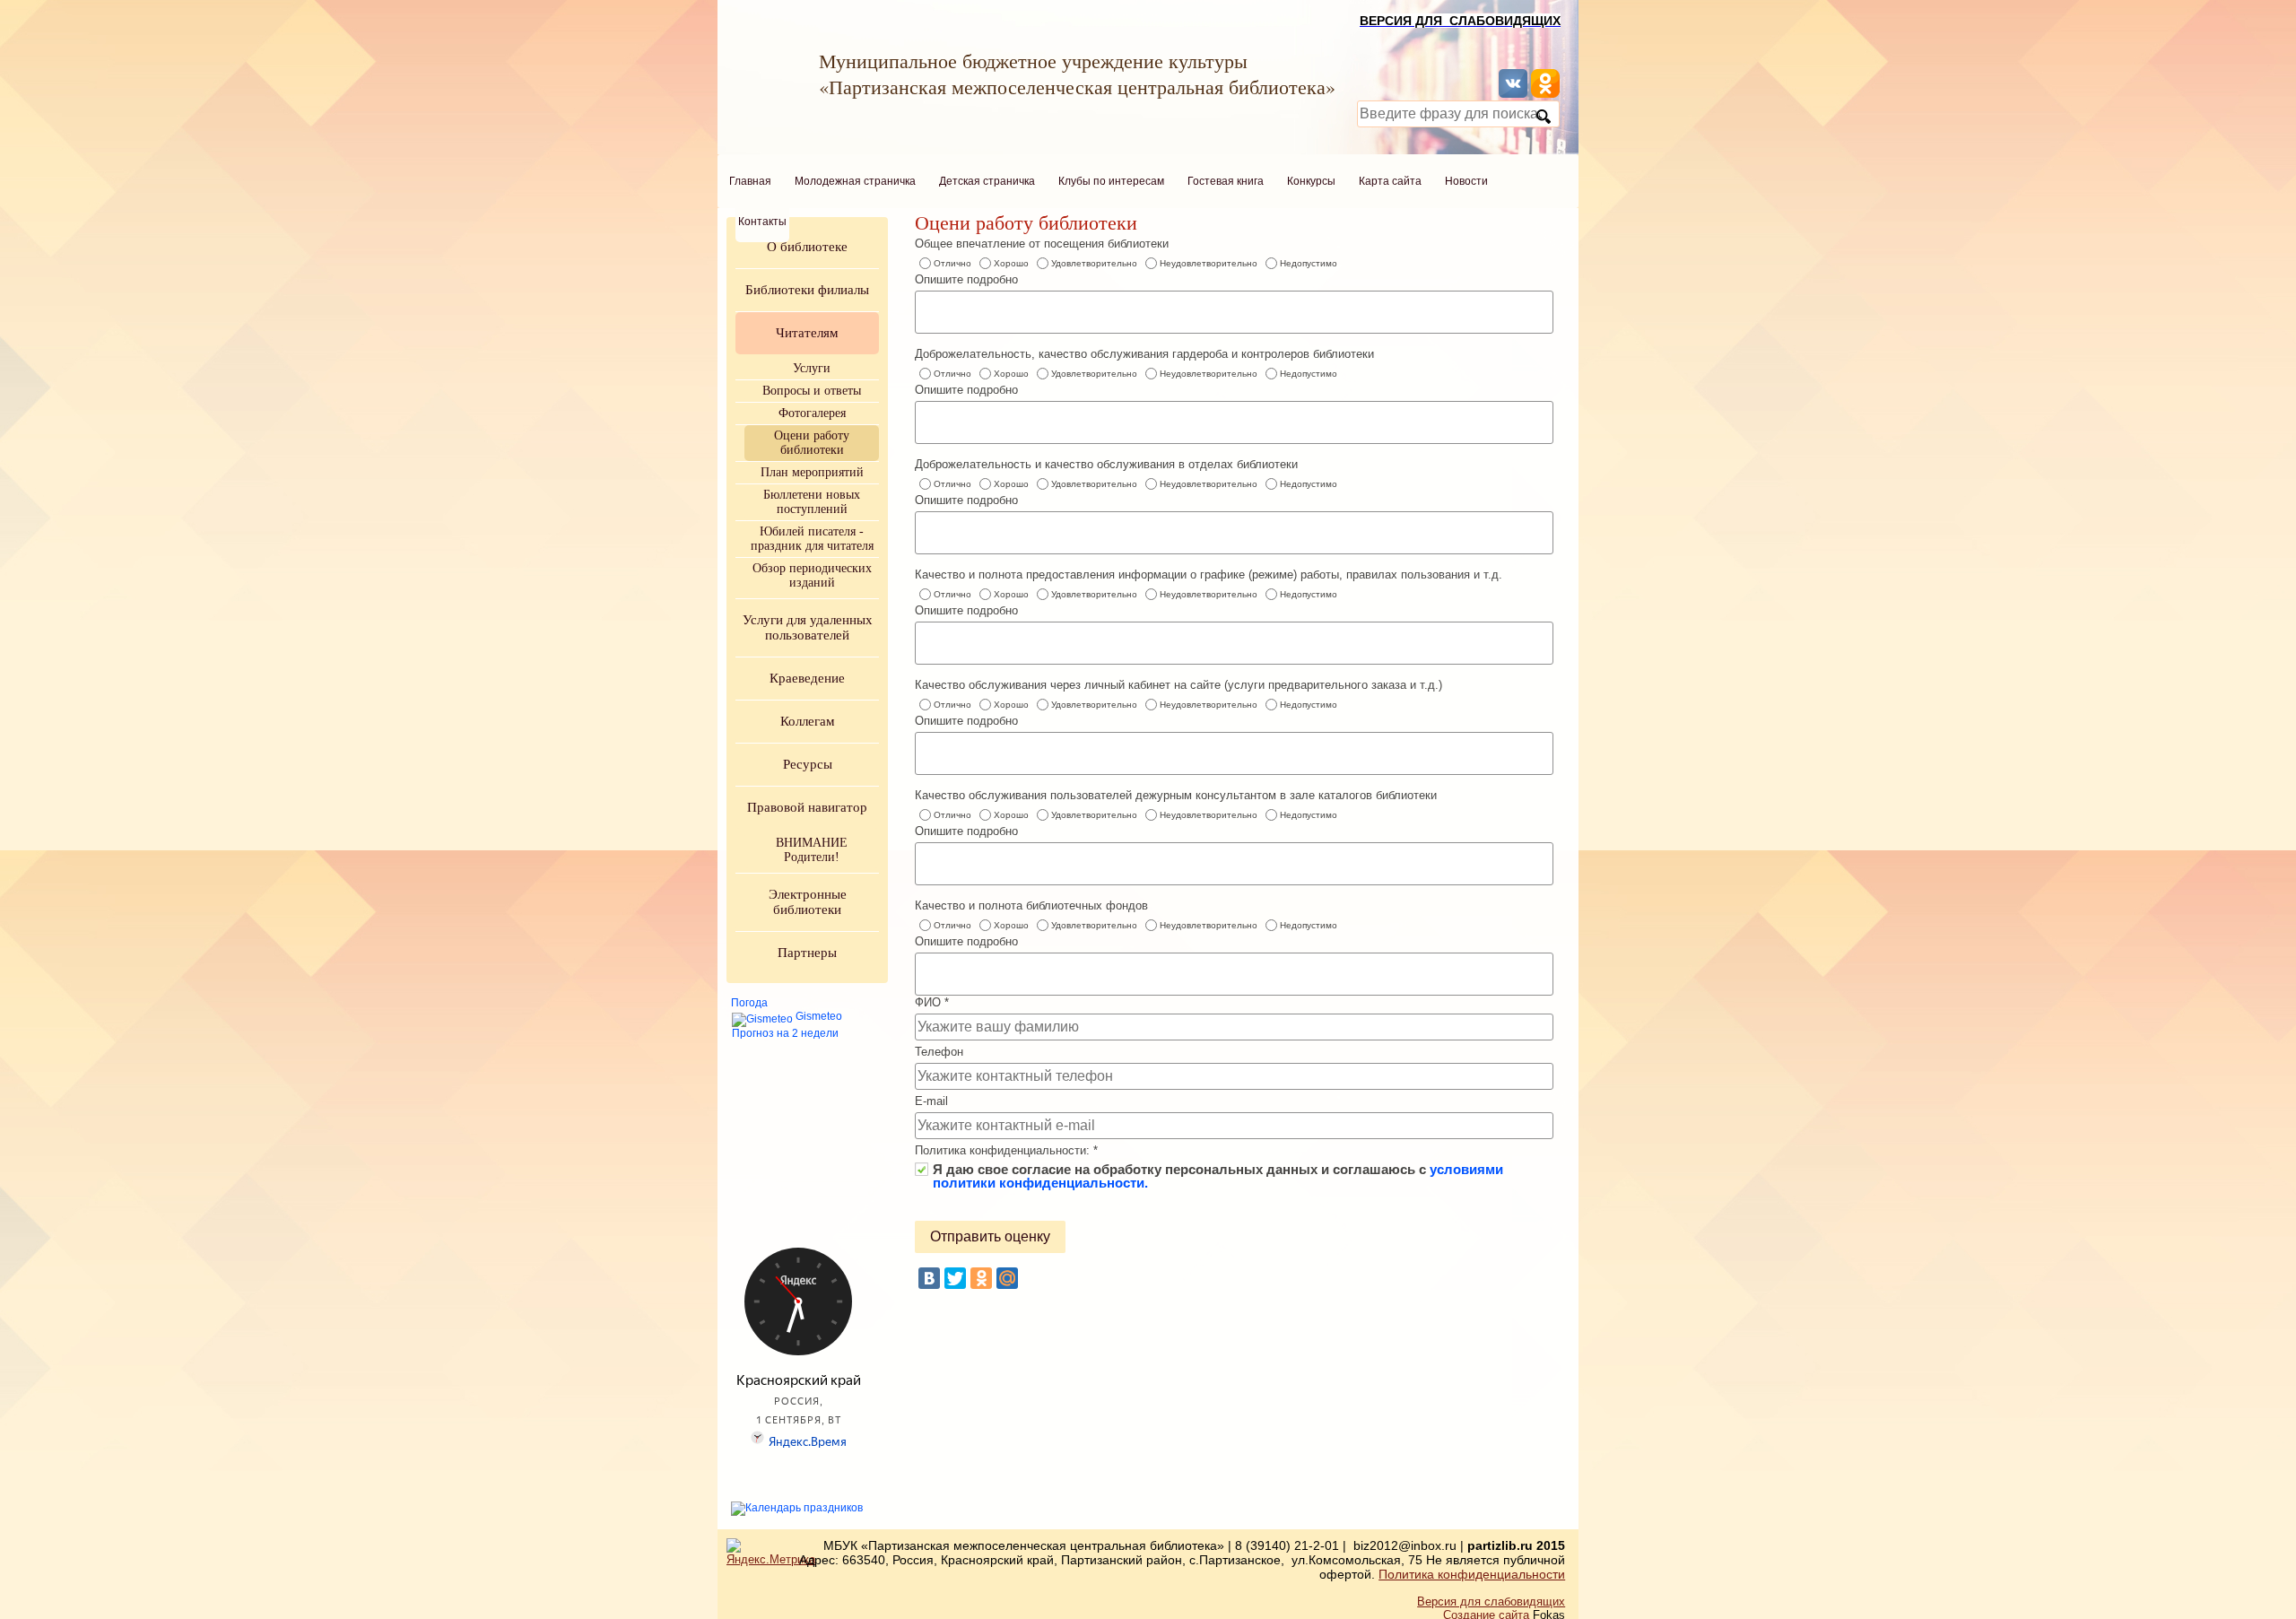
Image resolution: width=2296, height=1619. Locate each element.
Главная (750, 181)
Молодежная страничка (855, 181)
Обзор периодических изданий (812, 575)
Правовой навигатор (807, 807)
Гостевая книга (1226, 181)
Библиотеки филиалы (807, 290)
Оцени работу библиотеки (812, 443)
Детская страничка (987, 181)
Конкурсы (1311, 181)
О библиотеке (807, 247)
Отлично (952, 263)
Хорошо (1011, 263)
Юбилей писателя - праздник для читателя (812, 539)
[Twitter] (955, 1278)
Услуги (812, 368)
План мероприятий (812, 472)
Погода (749, 1003)
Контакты (762, 222)
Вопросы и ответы (812, 391)
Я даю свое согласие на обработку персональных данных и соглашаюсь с (1218, 1169)
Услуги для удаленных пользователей (808, 627)
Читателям (807, 333)
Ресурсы (808, 764)
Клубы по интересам (1111, 181)
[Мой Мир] (1007, 1278)
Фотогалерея (812, 413)
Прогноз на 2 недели (785, 1033)
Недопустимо (1309, 263)
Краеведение (807, 678)
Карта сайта (1390, 181)
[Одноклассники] (981, 1278)
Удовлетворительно (1094, 263)
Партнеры (807, 953)
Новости (1466, 181)
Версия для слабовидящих (1491, 1602)
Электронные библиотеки (808, 902)
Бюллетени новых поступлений (812, 502)
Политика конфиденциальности (1472, 1574)
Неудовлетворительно (1209, 263)
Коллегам (808, 721)
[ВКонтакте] (929, 1278)
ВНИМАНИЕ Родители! (812, 850)
